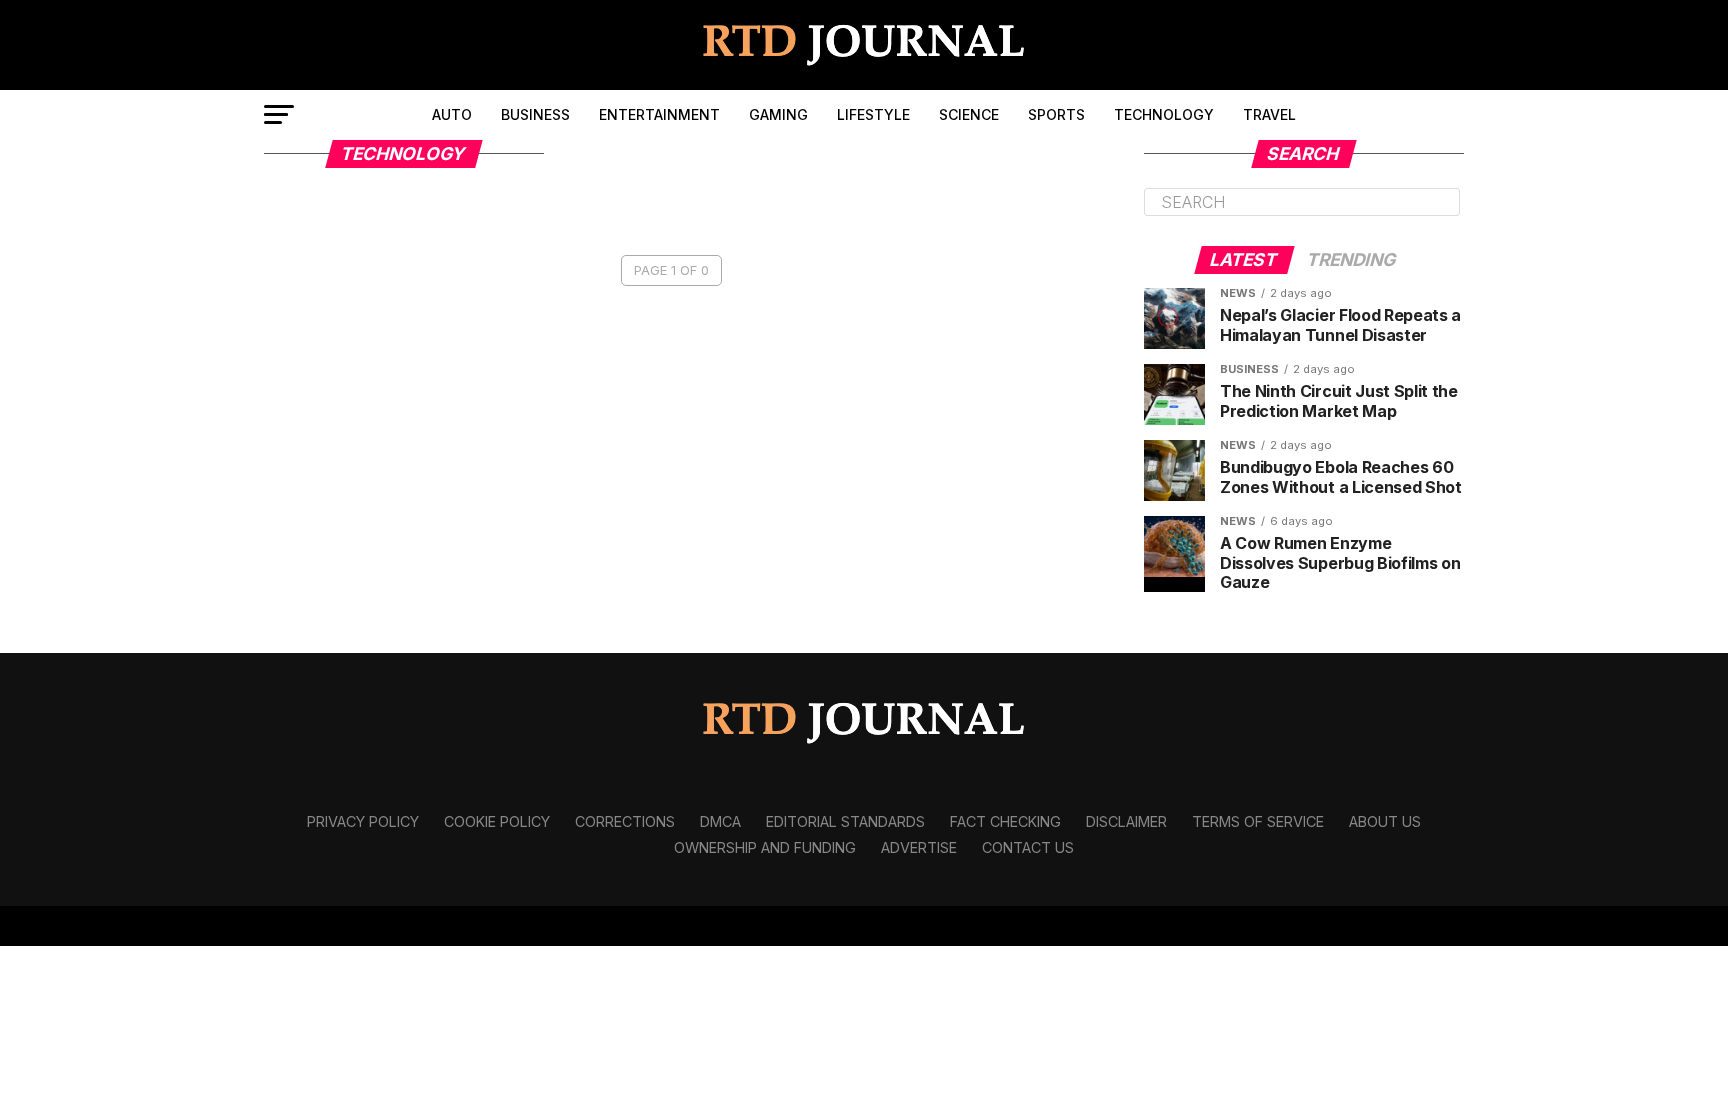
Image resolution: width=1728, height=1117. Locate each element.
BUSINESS (535, 114)
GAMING (778, 114)
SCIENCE (969, 114)
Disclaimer (1126, 821)
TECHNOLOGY (1164, 114)
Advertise (919, 847)
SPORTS (1056, 114)
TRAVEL (1269, 114)
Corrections (625, 821)
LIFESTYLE (873, 114)
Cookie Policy (497, 821)
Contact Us (1028, 847)
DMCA (720, 821)
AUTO (452, 114)
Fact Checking (1005, 821)
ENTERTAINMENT (659, 114)
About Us (1385, 821)
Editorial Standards (845, 821)
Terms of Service (1258, 821)
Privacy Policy (363, 821)
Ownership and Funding (765, 847)
